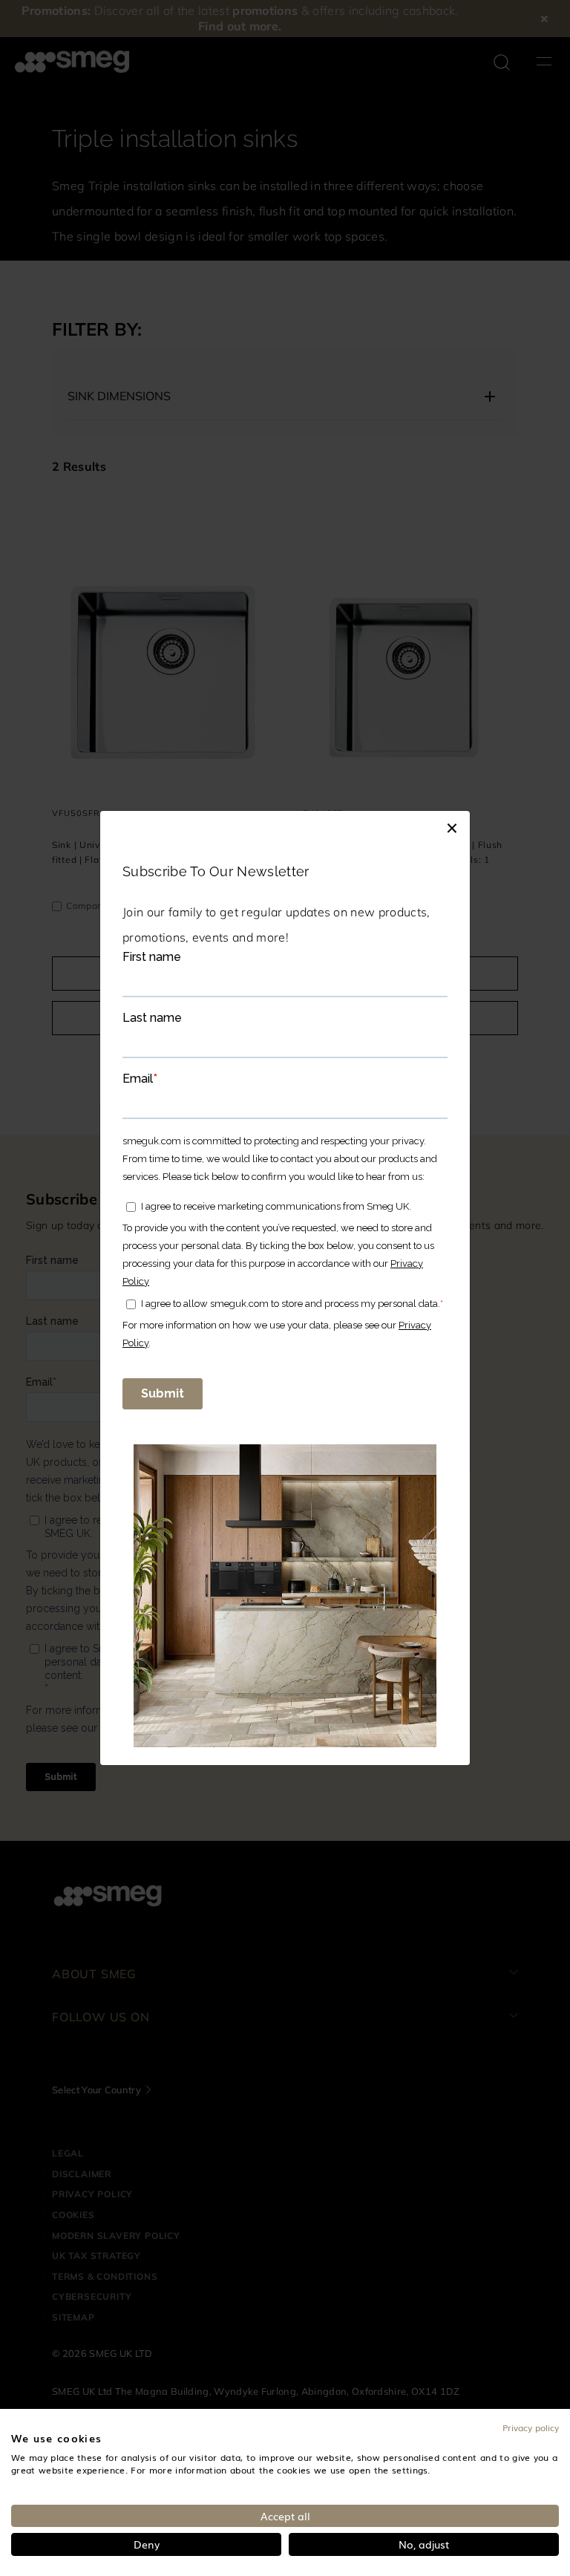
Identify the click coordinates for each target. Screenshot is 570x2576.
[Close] (452, 826)
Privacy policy (531, 2427)
